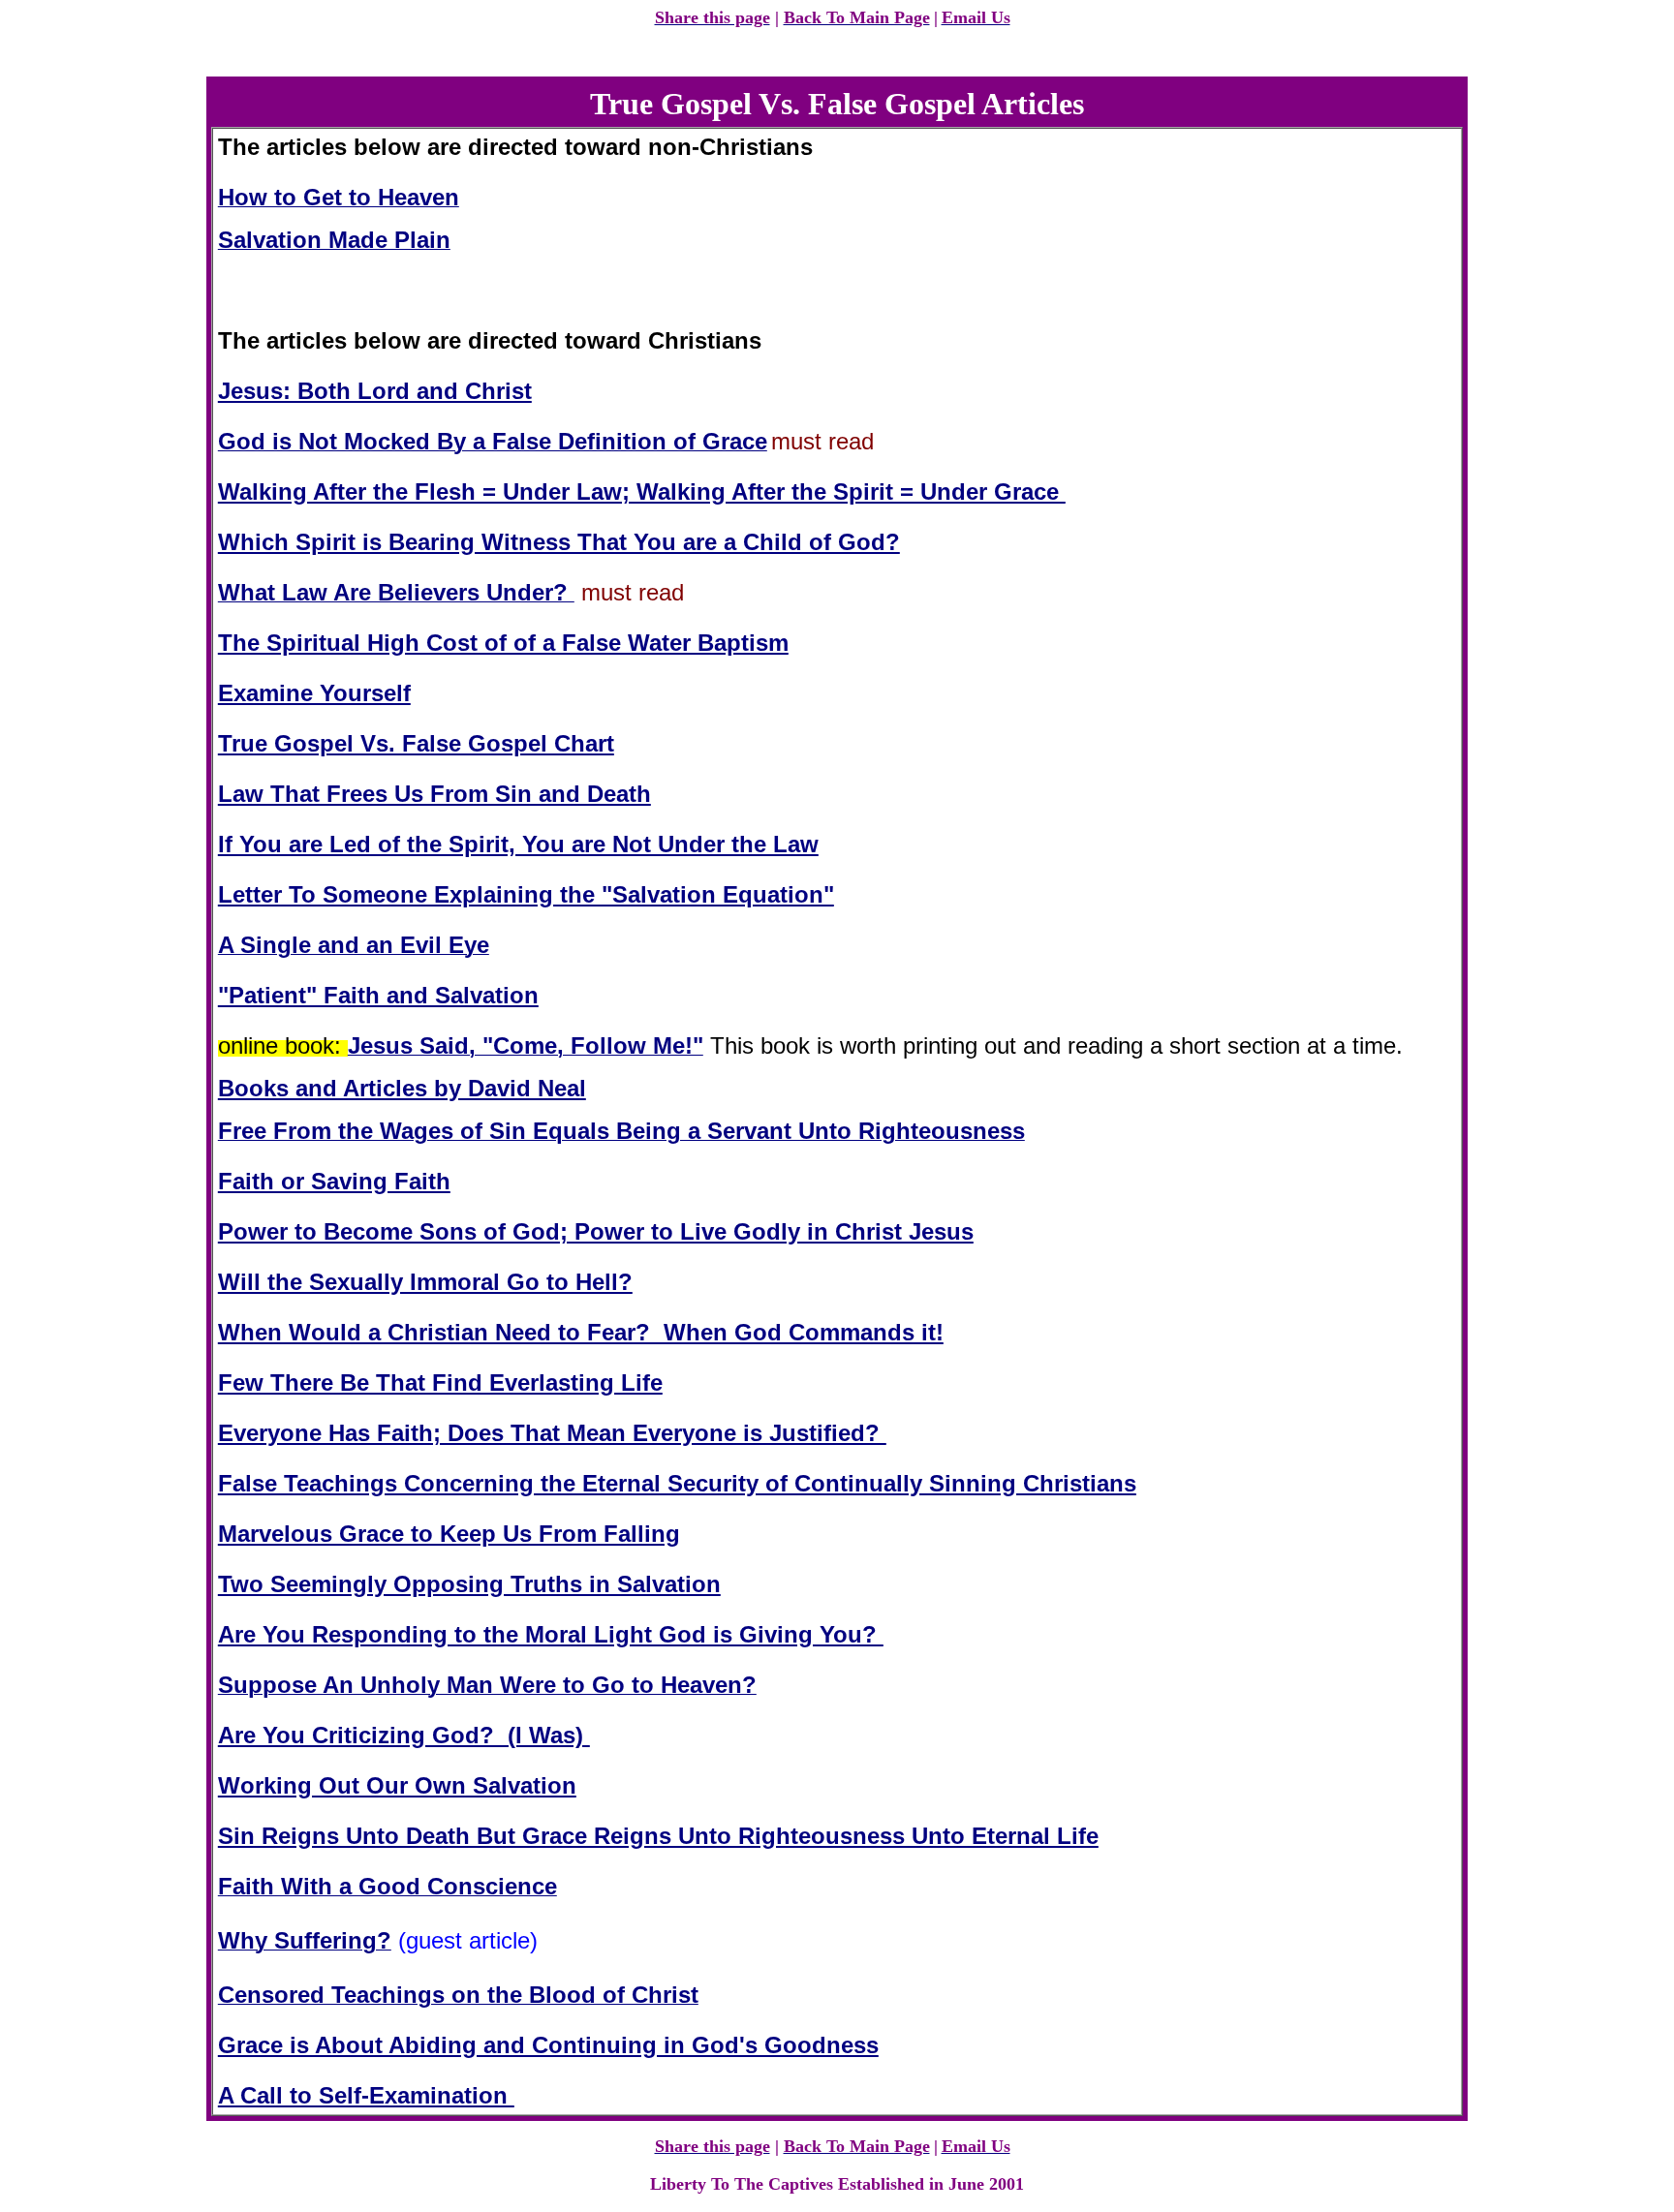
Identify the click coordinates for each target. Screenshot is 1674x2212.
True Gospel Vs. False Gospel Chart (416, 743)
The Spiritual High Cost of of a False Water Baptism (503, 643)
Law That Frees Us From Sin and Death (434, 794)
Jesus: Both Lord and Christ (375, 391)
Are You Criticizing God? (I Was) (404, 1735)
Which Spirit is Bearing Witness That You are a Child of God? (559, 542)
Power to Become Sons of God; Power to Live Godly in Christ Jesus (596, 1231)
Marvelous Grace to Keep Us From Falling (449, 1534)
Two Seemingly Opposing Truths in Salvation (469, 1584)
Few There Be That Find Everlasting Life (440, 1382)
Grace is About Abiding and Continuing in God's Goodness (548, 2045)
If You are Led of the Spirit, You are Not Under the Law (518, 844)
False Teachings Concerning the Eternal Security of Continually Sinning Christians (677, 1483)
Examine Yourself (314, 693)
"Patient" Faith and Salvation (378, 995)
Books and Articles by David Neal (402, 1088)
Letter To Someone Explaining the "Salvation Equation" (526, 894)
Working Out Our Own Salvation (397, 1785)
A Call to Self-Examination (366, 2095)
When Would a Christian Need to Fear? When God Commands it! (581, 1332)
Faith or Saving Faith (334, 1181)
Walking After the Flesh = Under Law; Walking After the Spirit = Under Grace (642, 492)
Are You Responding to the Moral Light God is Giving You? (551, 1634)
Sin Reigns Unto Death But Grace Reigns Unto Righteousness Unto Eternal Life (658, 1836)
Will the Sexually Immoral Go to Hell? (425, 1282)
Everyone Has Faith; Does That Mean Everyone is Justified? (552, 1433)
